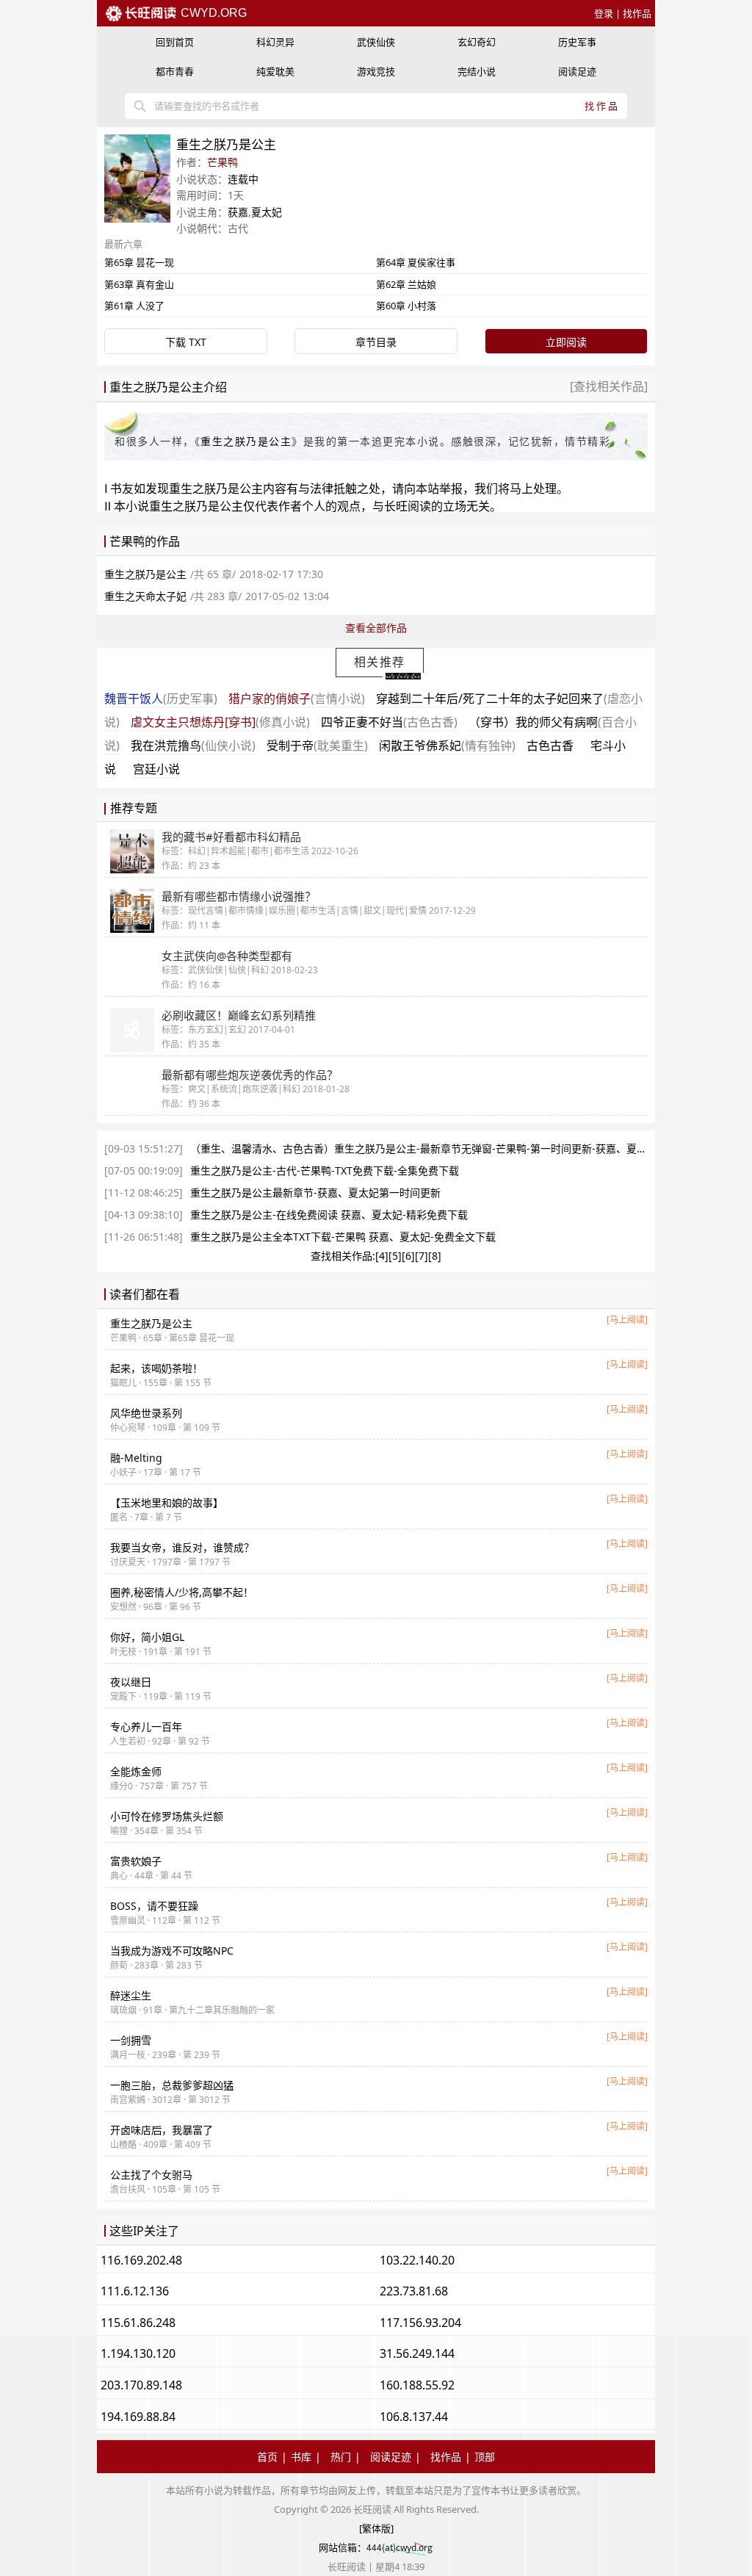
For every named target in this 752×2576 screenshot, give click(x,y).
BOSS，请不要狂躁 (154, 1906)
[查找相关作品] (609, 386)
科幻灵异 (275, 42)
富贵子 (136, 1861)
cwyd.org (212, 13)
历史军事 (577, 42)
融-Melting (136, 1458)
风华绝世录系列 (146, 1413)
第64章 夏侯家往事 (416, 262)
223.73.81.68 (414, 2291)
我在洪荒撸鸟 (193, 746)
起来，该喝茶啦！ (156, 1368)
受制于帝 (317, 746)
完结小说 (477, 71)
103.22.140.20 (417, 2260)
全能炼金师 (136, 1771)
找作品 (637, 13)
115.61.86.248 (138, 2323)
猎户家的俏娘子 (297, 699)
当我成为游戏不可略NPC (172, 1951)
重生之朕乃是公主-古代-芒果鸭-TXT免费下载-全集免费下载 (325, 1170)
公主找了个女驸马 (151, 2175)
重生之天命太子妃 (145, 596)
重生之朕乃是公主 (246, 441)
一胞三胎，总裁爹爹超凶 (172, 2085)
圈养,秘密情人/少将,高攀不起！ (182, 1592)
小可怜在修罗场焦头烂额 (167, 1816)
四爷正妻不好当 (389, 722)
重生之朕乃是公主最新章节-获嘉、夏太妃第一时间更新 (315, 1193)
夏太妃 (267, 212)
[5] (395, 1256)
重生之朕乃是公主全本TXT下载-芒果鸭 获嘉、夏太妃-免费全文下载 (343, 1237)
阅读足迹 (577, 71)
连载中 (243, 179)
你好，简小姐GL (147, 1637)
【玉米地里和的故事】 (167, 1502)
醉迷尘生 (131, 1995)
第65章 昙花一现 (139, 262)
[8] (435, 1256)
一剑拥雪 (131, 2040)
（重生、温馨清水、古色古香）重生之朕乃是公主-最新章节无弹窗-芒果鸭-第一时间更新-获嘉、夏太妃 (424, 1148)
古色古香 (550, 746)
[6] (408, 1256)
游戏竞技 (376, 71)
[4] (382, 1256)
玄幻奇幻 (477, 42)
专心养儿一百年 (146, 1727)
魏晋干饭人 (161, 699)
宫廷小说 (156, 769)
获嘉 (238, 212)
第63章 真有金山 (139, 284)
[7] (422, 1256)
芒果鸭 (223, 162)
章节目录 (376, 342)
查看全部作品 (376, 628)
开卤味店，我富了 (162, 2130)
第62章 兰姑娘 (406, 284)
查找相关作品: (343, 1256)
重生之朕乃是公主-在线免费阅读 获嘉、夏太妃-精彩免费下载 (329, 1215)
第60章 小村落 (406, 306)
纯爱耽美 (275, 71)
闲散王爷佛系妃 (447, 746)
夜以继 (131, 1682)
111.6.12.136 (135, 2291)
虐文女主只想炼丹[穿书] (220, 722)
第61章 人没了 (134, 306)
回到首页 (175, 42)
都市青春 (175, 71)
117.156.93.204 (420, 2323)
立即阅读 (566, 342)
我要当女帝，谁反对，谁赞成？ (182, 1547)
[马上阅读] (627, 1320)
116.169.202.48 (141, 2260)
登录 (604, 13)
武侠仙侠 (376, 42)
